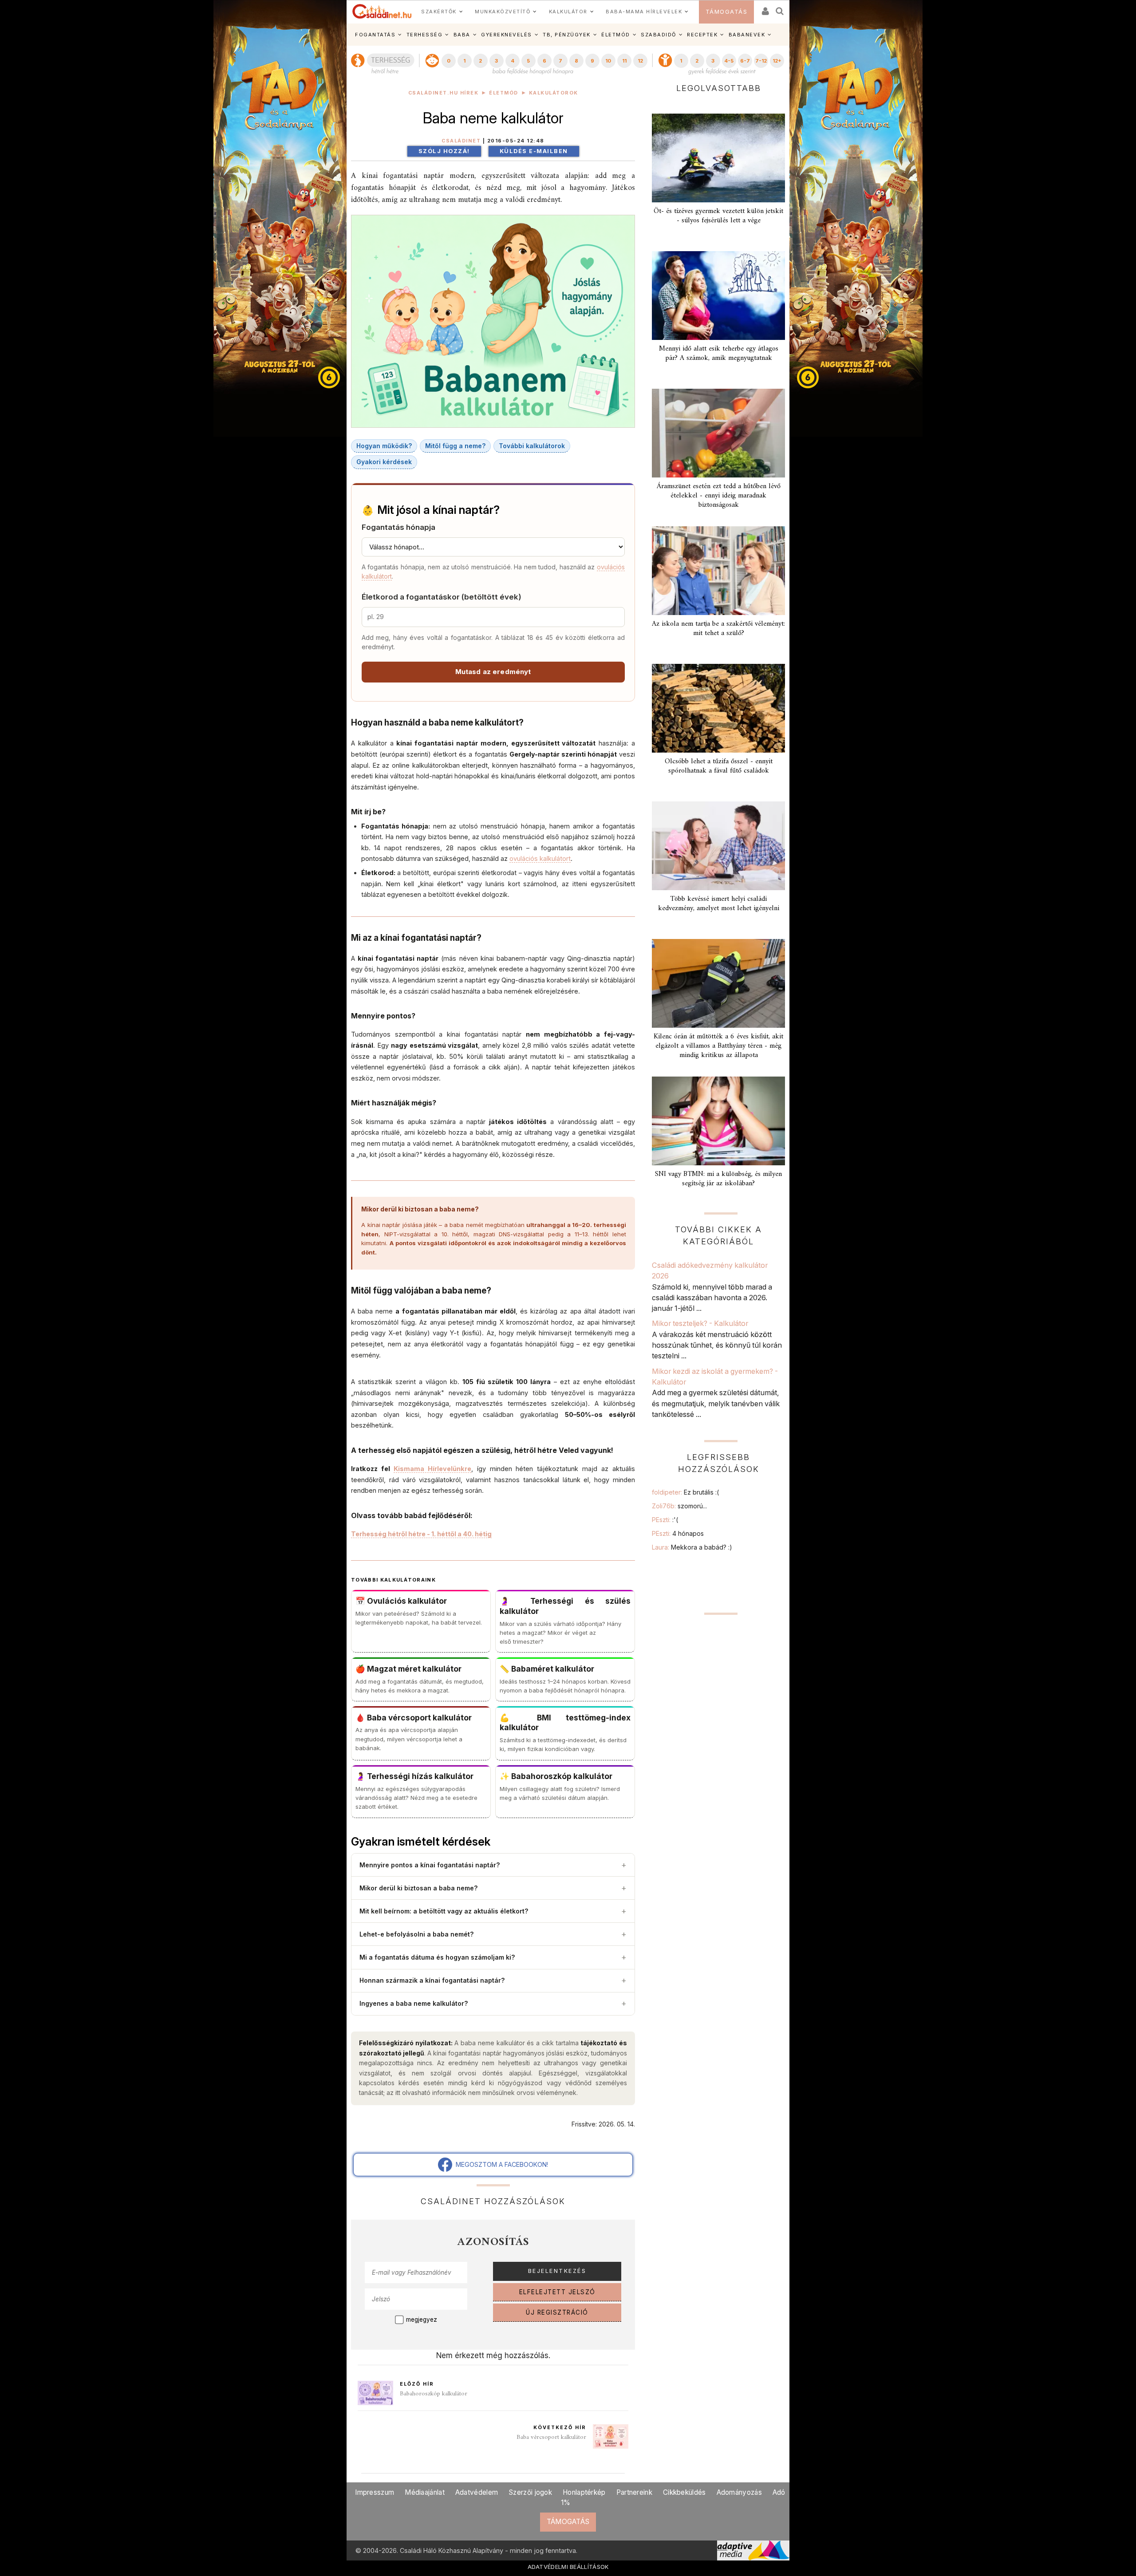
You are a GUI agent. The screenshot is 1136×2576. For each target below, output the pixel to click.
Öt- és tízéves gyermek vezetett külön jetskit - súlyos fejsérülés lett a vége (718, 216)
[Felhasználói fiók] (765, 8)
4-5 (729, 61)
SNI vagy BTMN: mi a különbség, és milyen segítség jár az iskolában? (718, 1179)
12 (640, 61)
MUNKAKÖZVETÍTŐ (503, 12)
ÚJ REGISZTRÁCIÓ (557, 2312)
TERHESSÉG (425, 35)
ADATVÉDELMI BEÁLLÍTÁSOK (568, 2567)
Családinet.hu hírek (444, 93)
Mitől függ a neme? (455, 446)
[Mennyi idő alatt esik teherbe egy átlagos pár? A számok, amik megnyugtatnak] (718, 296)
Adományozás (739, 2492)
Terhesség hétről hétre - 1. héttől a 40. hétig (421, 1534)
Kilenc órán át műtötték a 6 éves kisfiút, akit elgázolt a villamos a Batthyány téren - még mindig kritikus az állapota (718, 1046)
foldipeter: (685, 1492)
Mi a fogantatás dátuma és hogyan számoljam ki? (493, 1957)
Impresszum (375, 2492)
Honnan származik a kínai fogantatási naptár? (493, 1980)
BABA (462, 35)
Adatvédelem (477, 2492)
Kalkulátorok (554, 93)
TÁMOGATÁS (727, 12)
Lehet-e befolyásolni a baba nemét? (493, 1934)
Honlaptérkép (584, 2492)
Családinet (461, 141)
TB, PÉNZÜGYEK (567, 35)
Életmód (504, 93)
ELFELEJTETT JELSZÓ (557, 2292)
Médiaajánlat (425, 2492)
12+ (777, 61)
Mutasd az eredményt (493, 672)
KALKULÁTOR (568, 12)
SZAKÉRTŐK (439, 12)
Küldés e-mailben (534, 151)
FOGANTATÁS (375, 35)
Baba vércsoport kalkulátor (551, 2437)
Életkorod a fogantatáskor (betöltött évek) (442, 597)
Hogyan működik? (384, 446)
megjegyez (422, 2320)
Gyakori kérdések (384, 462)
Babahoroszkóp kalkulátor (434, 2394)
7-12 (761, 61)
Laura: (692, 1547)
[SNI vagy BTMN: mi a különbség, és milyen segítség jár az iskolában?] (718, 1121)
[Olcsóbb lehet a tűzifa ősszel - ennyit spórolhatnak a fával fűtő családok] (718, 708)
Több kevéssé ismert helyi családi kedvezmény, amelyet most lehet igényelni (719, 904)
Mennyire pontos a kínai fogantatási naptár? (493, 1865)
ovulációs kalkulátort (540, 858)
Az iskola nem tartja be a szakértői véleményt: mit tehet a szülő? (718, 629)
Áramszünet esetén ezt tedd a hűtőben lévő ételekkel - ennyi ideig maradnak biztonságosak (719, 496)
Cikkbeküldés (684, 2492)
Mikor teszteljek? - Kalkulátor (700, 1323)
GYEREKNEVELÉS (507, 35)
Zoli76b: (679, 1506)
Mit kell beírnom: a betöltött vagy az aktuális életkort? (493, 1911)
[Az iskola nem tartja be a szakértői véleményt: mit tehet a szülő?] (718, 571)
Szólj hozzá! (444, 151)
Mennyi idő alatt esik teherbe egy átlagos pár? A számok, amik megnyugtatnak (719, 353)
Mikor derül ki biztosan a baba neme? (493, 1888)
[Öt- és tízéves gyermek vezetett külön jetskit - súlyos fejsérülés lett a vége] (718, 158)
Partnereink (634, 2492)
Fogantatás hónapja (398, 527)
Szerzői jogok (530, 2492)
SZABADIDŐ (659, 35)
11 (624, 61)
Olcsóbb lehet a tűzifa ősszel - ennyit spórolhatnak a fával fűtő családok (719, 766)
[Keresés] (780, 8)
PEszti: (665, 1520)
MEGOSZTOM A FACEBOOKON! (500, 2164)
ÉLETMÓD (616, 35)
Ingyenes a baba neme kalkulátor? (493, 2003)
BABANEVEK (747, 35)
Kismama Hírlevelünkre (432, 1469)
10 (608, 61)
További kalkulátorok (532, 446)
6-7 (745, 61)
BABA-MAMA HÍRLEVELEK (644, 12)
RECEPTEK (702, 35)
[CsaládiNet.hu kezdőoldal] (382, 12)
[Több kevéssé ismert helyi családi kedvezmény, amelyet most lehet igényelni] (718, 846)
